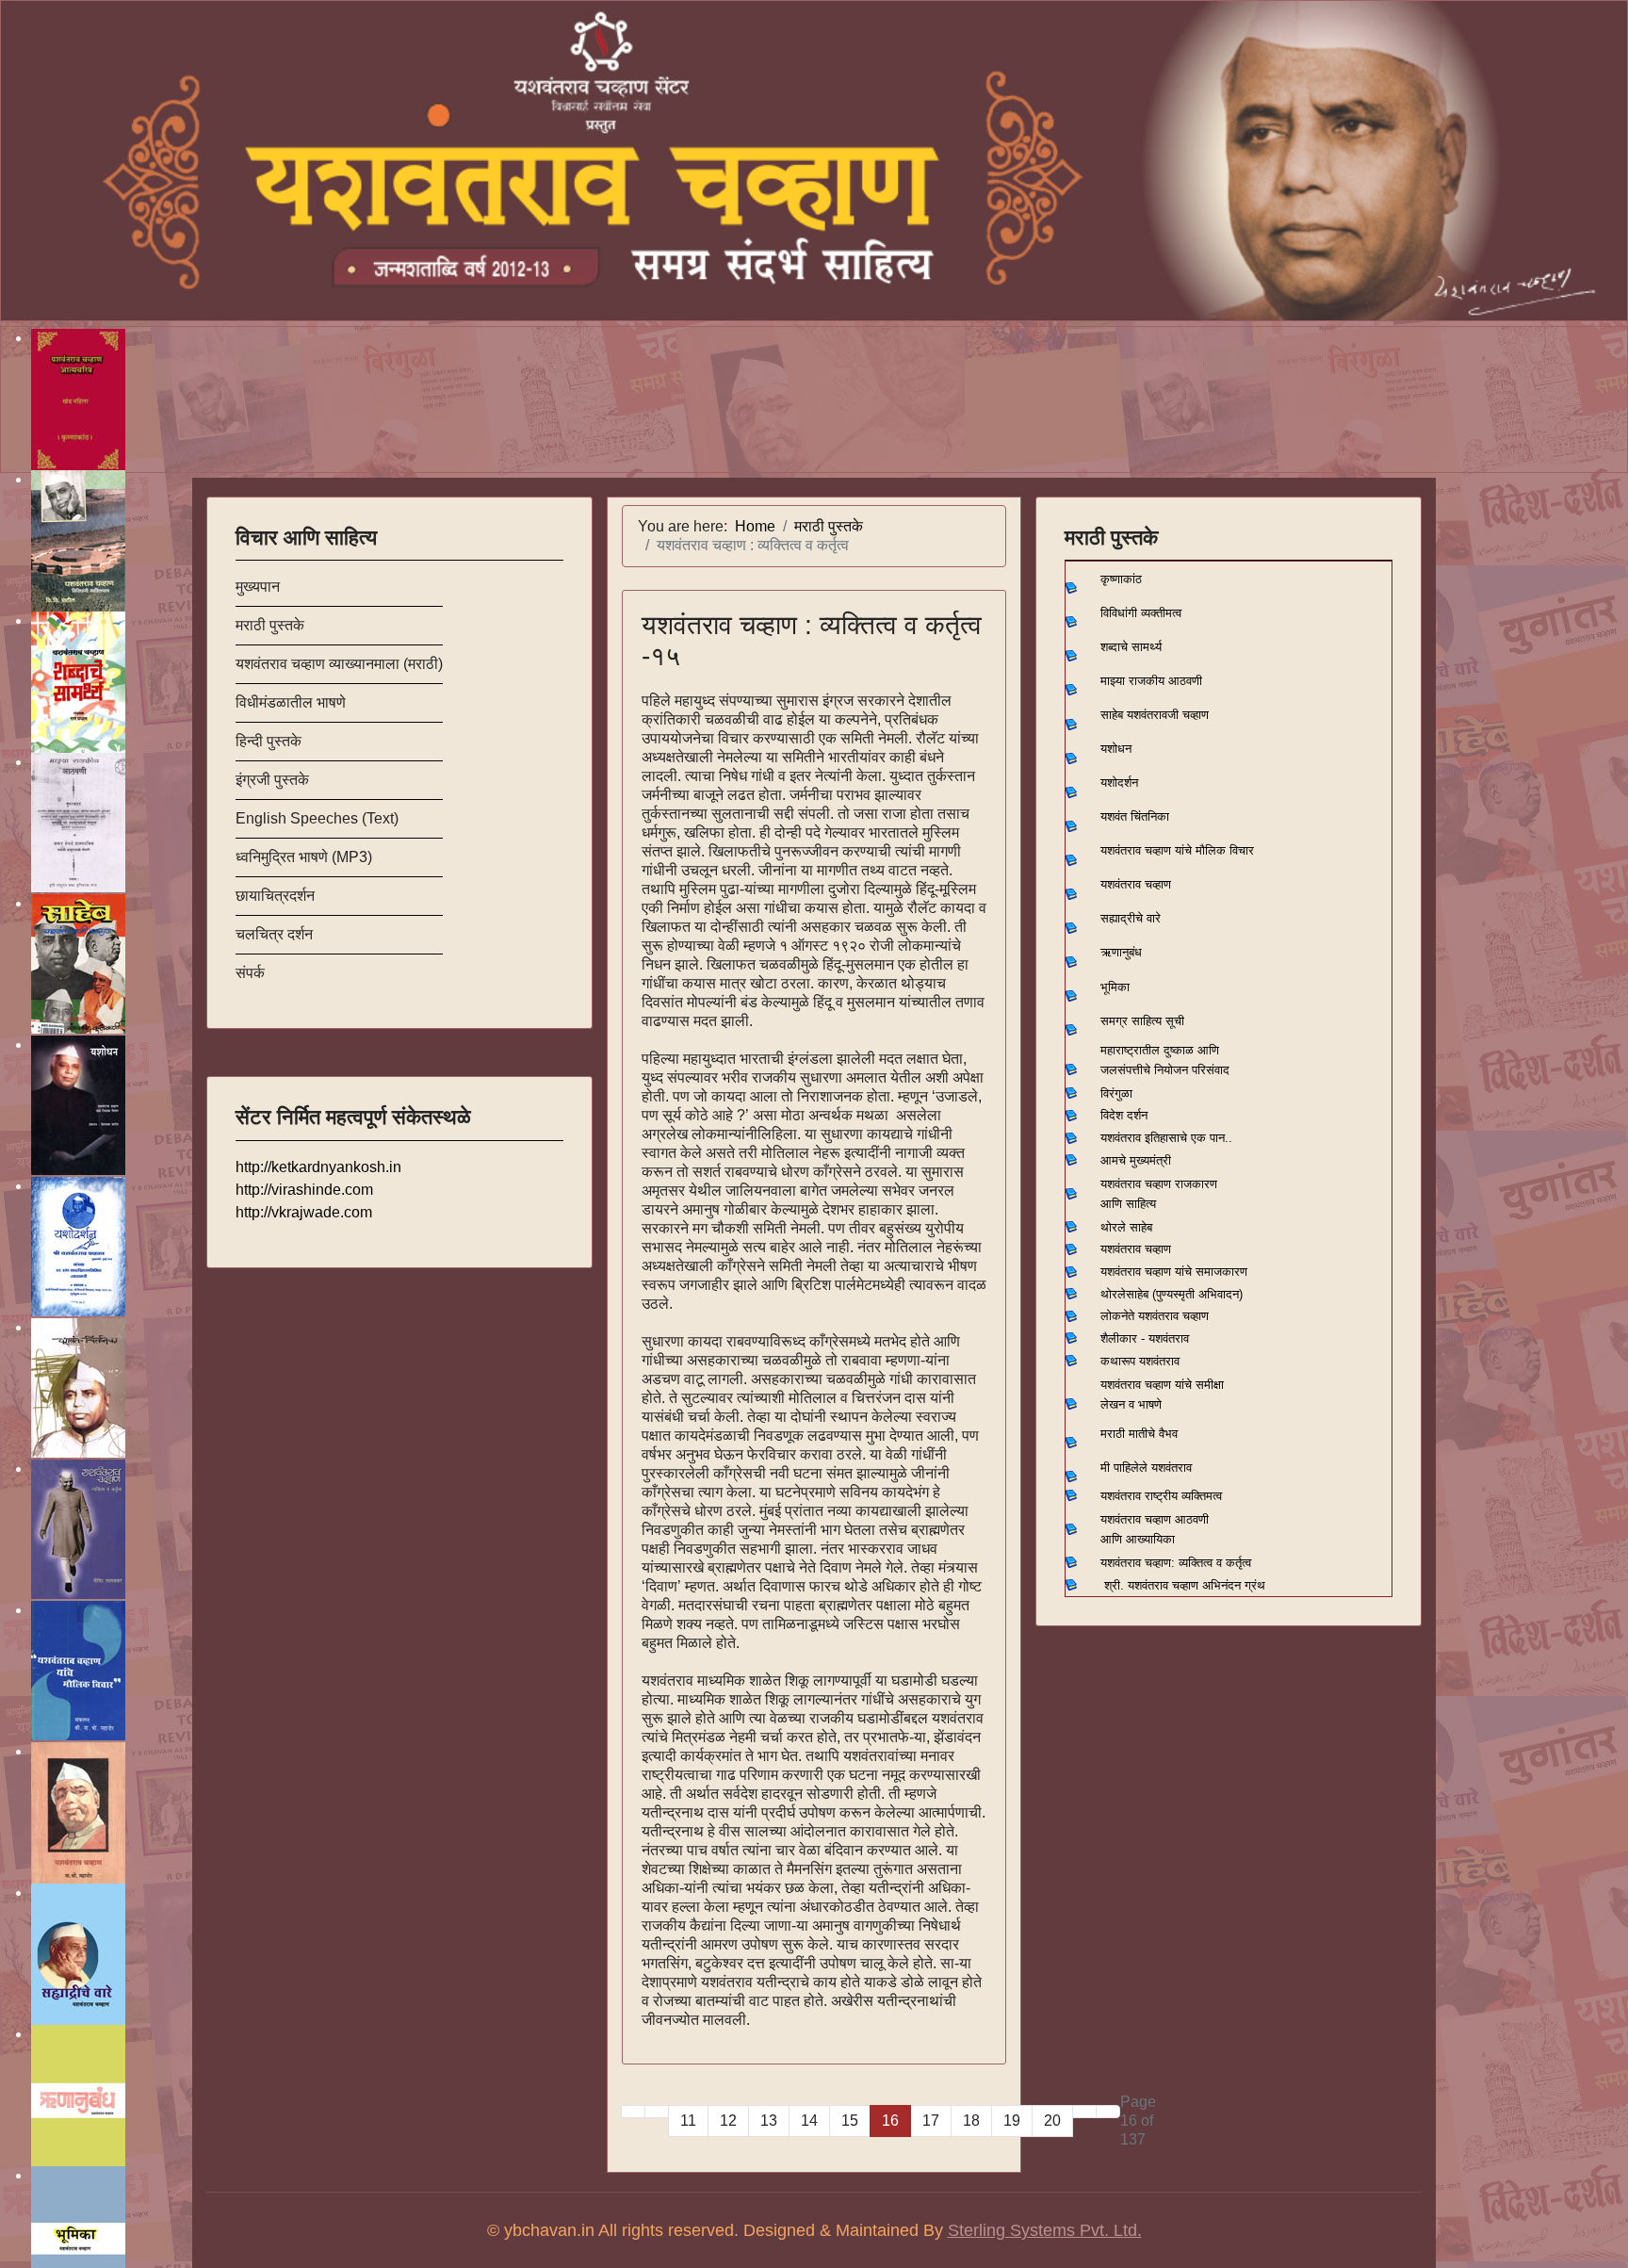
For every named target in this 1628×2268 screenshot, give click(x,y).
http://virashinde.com (304, 1190)
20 (1052, 2121)
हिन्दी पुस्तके (269, 741)
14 (809, 2121)
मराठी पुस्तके (270, 625)
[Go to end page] (1108, 2112)
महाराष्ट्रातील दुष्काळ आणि (1160, 1050)
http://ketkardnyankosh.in (318, 1167)
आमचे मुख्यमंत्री (1136, 1160)
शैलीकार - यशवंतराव (1145, 1338)
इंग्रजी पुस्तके (272, 780)
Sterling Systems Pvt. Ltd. (1045, 2230)
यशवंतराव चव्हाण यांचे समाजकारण (1174, 1272)
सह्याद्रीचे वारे (1131, 918)
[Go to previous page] (657, 2112)
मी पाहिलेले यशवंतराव (1146, 1468)
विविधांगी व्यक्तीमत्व (1141, 613)
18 (971, 2121)
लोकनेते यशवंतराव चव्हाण (1155, 1316)
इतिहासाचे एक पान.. (1188, 1138)
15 (850, 2121)
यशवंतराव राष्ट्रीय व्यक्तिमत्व (1161, 1496)
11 (688, 2121)
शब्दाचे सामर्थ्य (1131, 647)
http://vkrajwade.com (304, 1212)
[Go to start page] (633, 2112)
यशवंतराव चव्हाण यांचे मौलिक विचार (1177, 850)
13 (769, 2121)
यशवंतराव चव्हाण (1136, 884)
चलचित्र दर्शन (274, 934)
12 (728, 2121)
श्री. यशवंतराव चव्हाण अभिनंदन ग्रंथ (1185, 1585)
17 (931, 2121)
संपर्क (250, 973)
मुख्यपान (258, 587)
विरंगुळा (1116, 1093)
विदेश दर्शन (1124, 1115)
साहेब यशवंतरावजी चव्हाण (1155, 715)
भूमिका (1115, 987)
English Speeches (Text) (317, 818)
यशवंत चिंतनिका (1135, 816)
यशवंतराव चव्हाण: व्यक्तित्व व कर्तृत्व (1176, 1563)
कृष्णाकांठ (1121, 579)
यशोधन (1116, 749)
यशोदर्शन (1119, 783)
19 (1012, 2121)
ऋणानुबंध (1121, 952)
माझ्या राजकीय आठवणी (1151, 681)
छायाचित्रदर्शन (275, 896)
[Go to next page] (1084, 2112)
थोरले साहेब (1126, 1227)
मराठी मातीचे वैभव (1139, 1434)
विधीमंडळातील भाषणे (291, 702)
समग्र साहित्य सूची (1142, 1021)
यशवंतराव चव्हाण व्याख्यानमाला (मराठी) (339, 664)
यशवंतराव (1121, 1138)
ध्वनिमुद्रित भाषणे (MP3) (304, 857)
